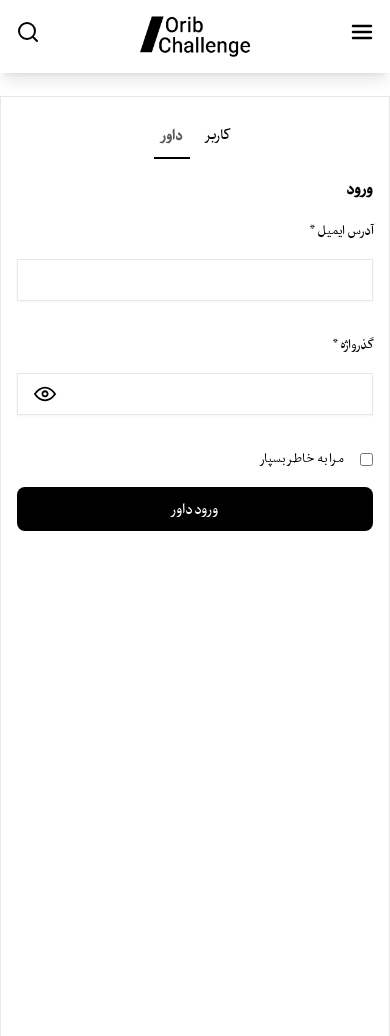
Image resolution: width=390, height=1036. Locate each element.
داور (172, 135)
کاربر (217, 135)
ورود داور (195, 509)
